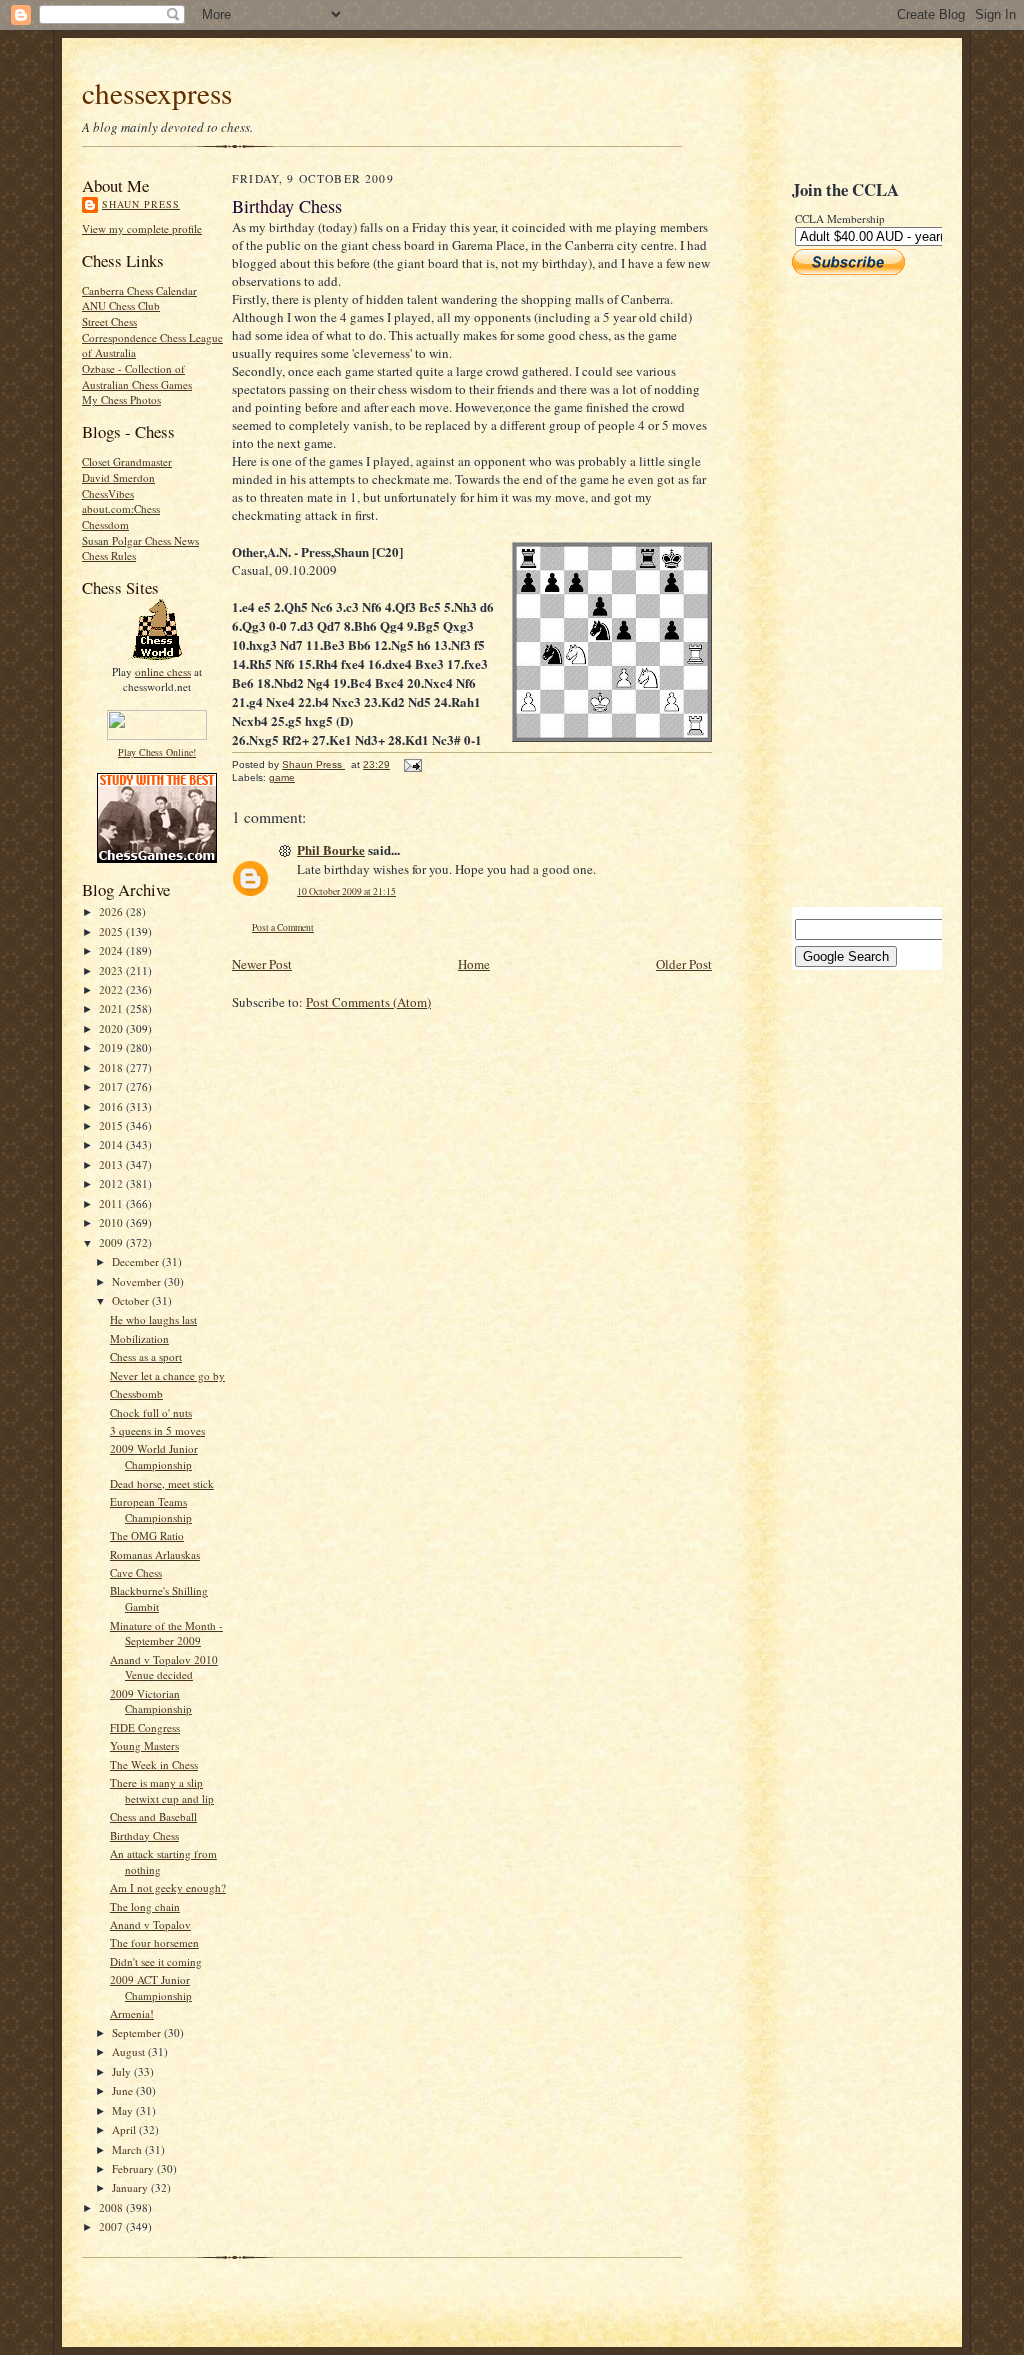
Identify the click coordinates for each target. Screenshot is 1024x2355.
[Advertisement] (852, 591)
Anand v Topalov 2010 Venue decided (164, 1667)
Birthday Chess (144, 1835)
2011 (112, 1203)
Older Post (684, 964)
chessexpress (157, 92)
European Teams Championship (151, 1509)
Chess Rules (109, 555)
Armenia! (132, 2013)
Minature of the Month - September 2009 (166, 1633)
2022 (112, 989)
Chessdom (105, 524)
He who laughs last (153, 1319)
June (124, 2090)
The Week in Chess (154, 1764)
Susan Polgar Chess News (140, 540)
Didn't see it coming (156, 1961)
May (124, 2110)
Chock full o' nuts (151, 1412)
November (138, 1281)
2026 (112, 911)
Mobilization (139, 1338)
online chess (163, 671)
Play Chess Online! (157, 752)
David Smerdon (118, 477)
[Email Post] (412, 764)
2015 (112, 1125)
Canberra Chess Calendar (139, 290)
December (137, 1261)
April (125, 2129)
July (123, 2071)
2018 (112, 1067)
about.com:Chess (121, 508)
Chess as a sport (146, 1356)
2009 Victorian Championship (151, 1701)
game (282, 777)
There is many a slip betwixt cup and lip (162, 1790)
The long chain (145, 1906)
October (132, 1300)
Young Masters (144, 1745)
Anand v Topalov (150, 1924)
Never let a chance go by (167, 1375)
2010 (112, 1222)
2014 (112, 1144)
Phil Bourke (331, 849)
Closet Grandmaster (127, 461)
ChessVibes (108, 493)
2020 (112, 1028)
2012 (112, 1183)
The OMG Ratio (147, 1535)
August (130, 2051)
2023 (112, 970)
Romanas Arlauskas (155, 1554)
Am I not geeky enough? (168, 1887)
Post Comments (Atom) (368, 1002)
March (128, 2149)
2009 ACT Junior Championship (151, 1987)
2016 (112, 1106)
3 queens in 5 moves (157, 1430)
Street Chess (109, 321)
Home (474, 964)
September (138, 2032)
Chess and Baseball (153, 1816)
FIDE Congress (145, 1727)
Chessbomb (136, 1393)
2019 (112, 1047)
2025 (112, 931)
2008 (112, 2207)
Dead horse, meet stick (162, 1483)
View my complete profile (142, 228)
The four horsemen (154, 1942)
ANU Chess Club (121, 305)
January (131, 2187)
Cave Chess (136, 1572)
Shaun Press (141, 204)
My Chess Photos (121, 399)
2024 (112, 950)
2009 (112, 1242)
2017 (112, 1086)
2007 (112, 2226)
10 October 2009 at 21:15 (346, 891)
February (134, 2168)
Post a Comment (283, 927)
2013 (112, 1164)
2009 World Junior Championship (154, 1456)
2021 (112, 1008)
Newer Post (262, 964)
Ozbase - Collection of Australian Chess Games (137, 376)
